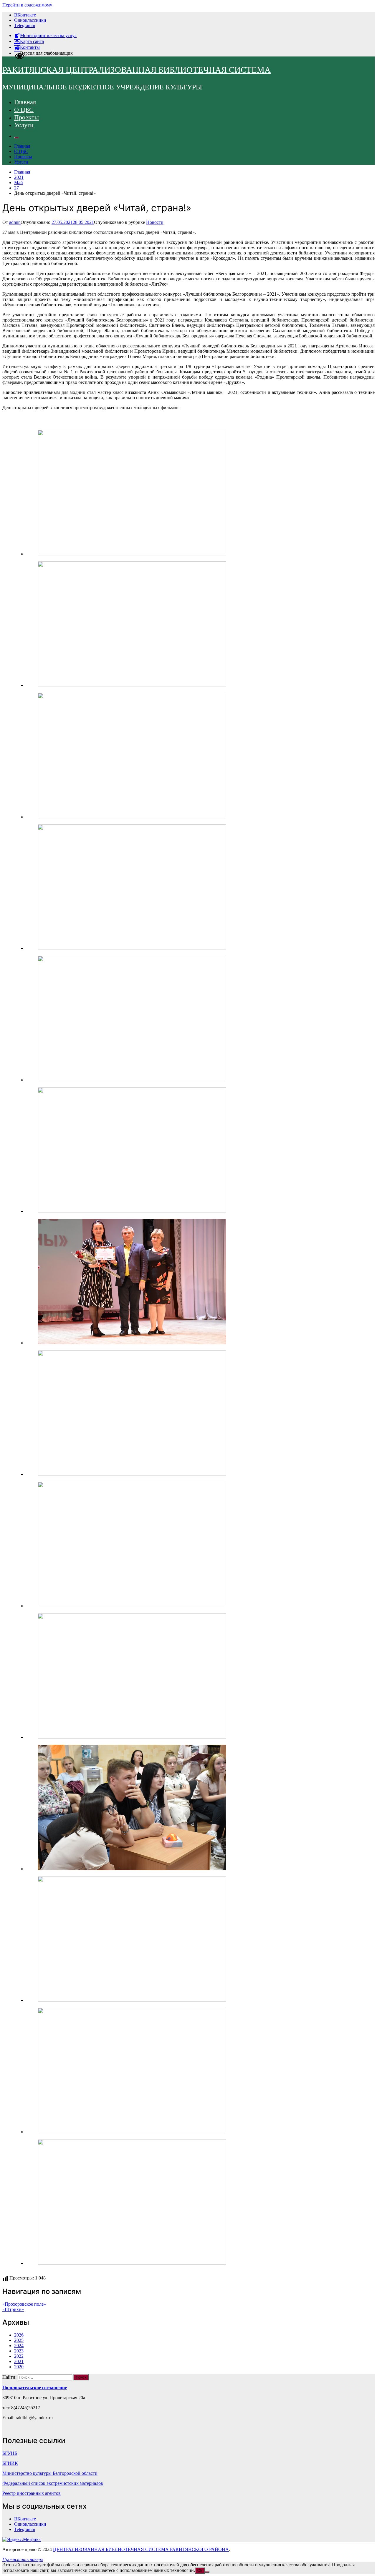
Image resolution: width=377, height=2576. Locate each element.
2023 (19, 2351)
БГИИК (10, 2463)
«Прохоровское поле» (24, 2304)
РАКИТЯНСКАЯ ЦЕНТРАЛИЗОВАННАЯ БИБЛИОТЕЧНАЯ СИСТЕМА (137, 70)
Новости (155, 222)
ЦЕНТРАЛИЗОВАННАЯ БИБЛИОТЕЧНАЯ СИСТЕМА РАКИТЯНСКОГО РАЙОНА (141, 2549)
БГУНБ (10, 2453)
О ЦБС (24, 110)
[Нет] (207, 2572)
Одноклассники (30, 20)
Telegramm (25, 25)
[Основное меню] (16, 138)
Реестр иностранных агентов (32, 2493)
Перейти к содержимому (27, 5)
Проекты (27, 117)
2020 (19, 2367)
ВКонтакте (25, 15)
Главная (25, 102)
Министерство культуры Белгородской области (50, 2473)
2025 (19, 2340)
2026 (19, 2335)
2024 (19, 2346)
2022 (19, 2356)
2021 (19, 2361)
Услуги (24, 125)
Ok (200, 2571)
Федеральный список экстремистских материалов (53, 2483)
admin (15, 222)
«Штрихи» (13, 2309)
